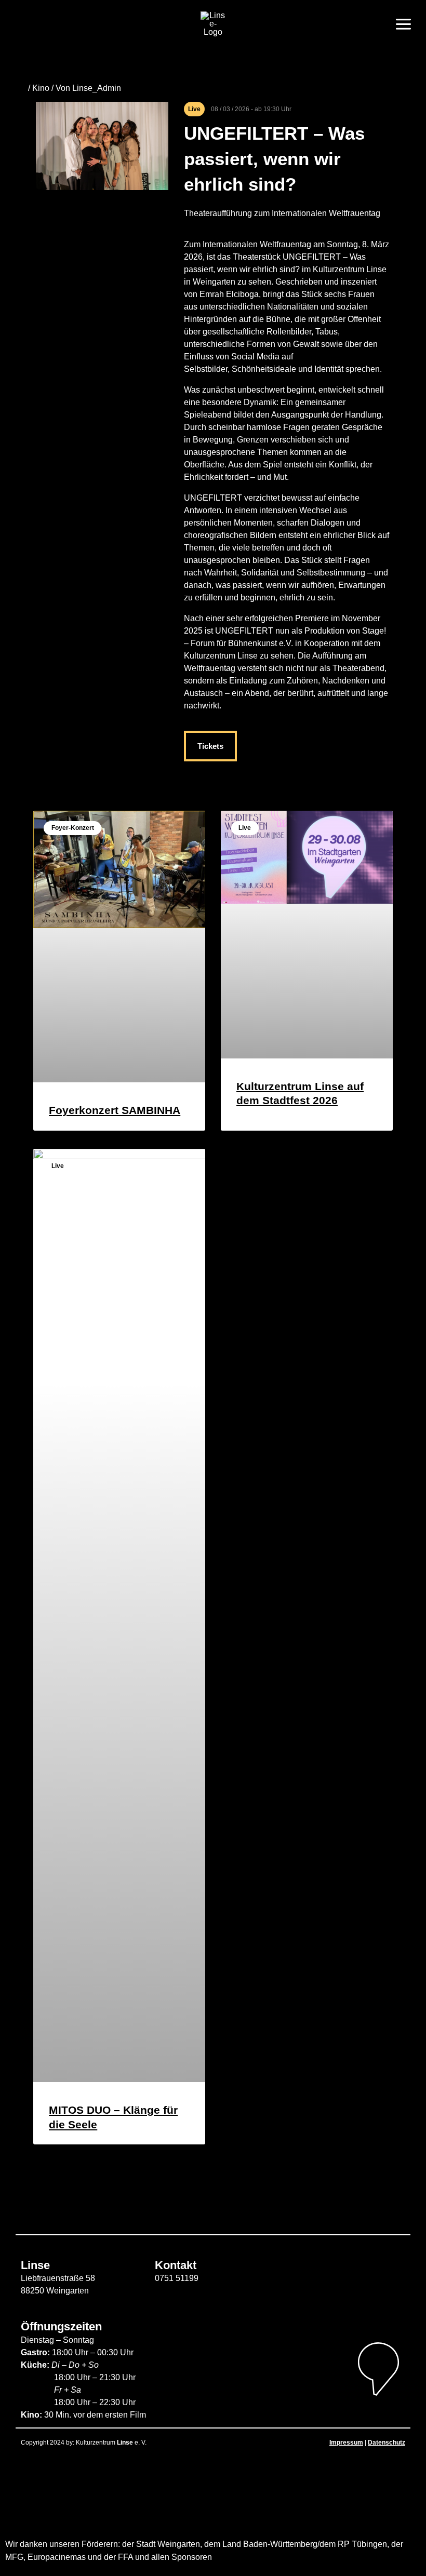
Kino (41, 88)
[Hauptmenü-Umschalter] (403, 24)
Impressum (346, 2443)
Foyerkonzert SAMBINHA (115, 1110)
